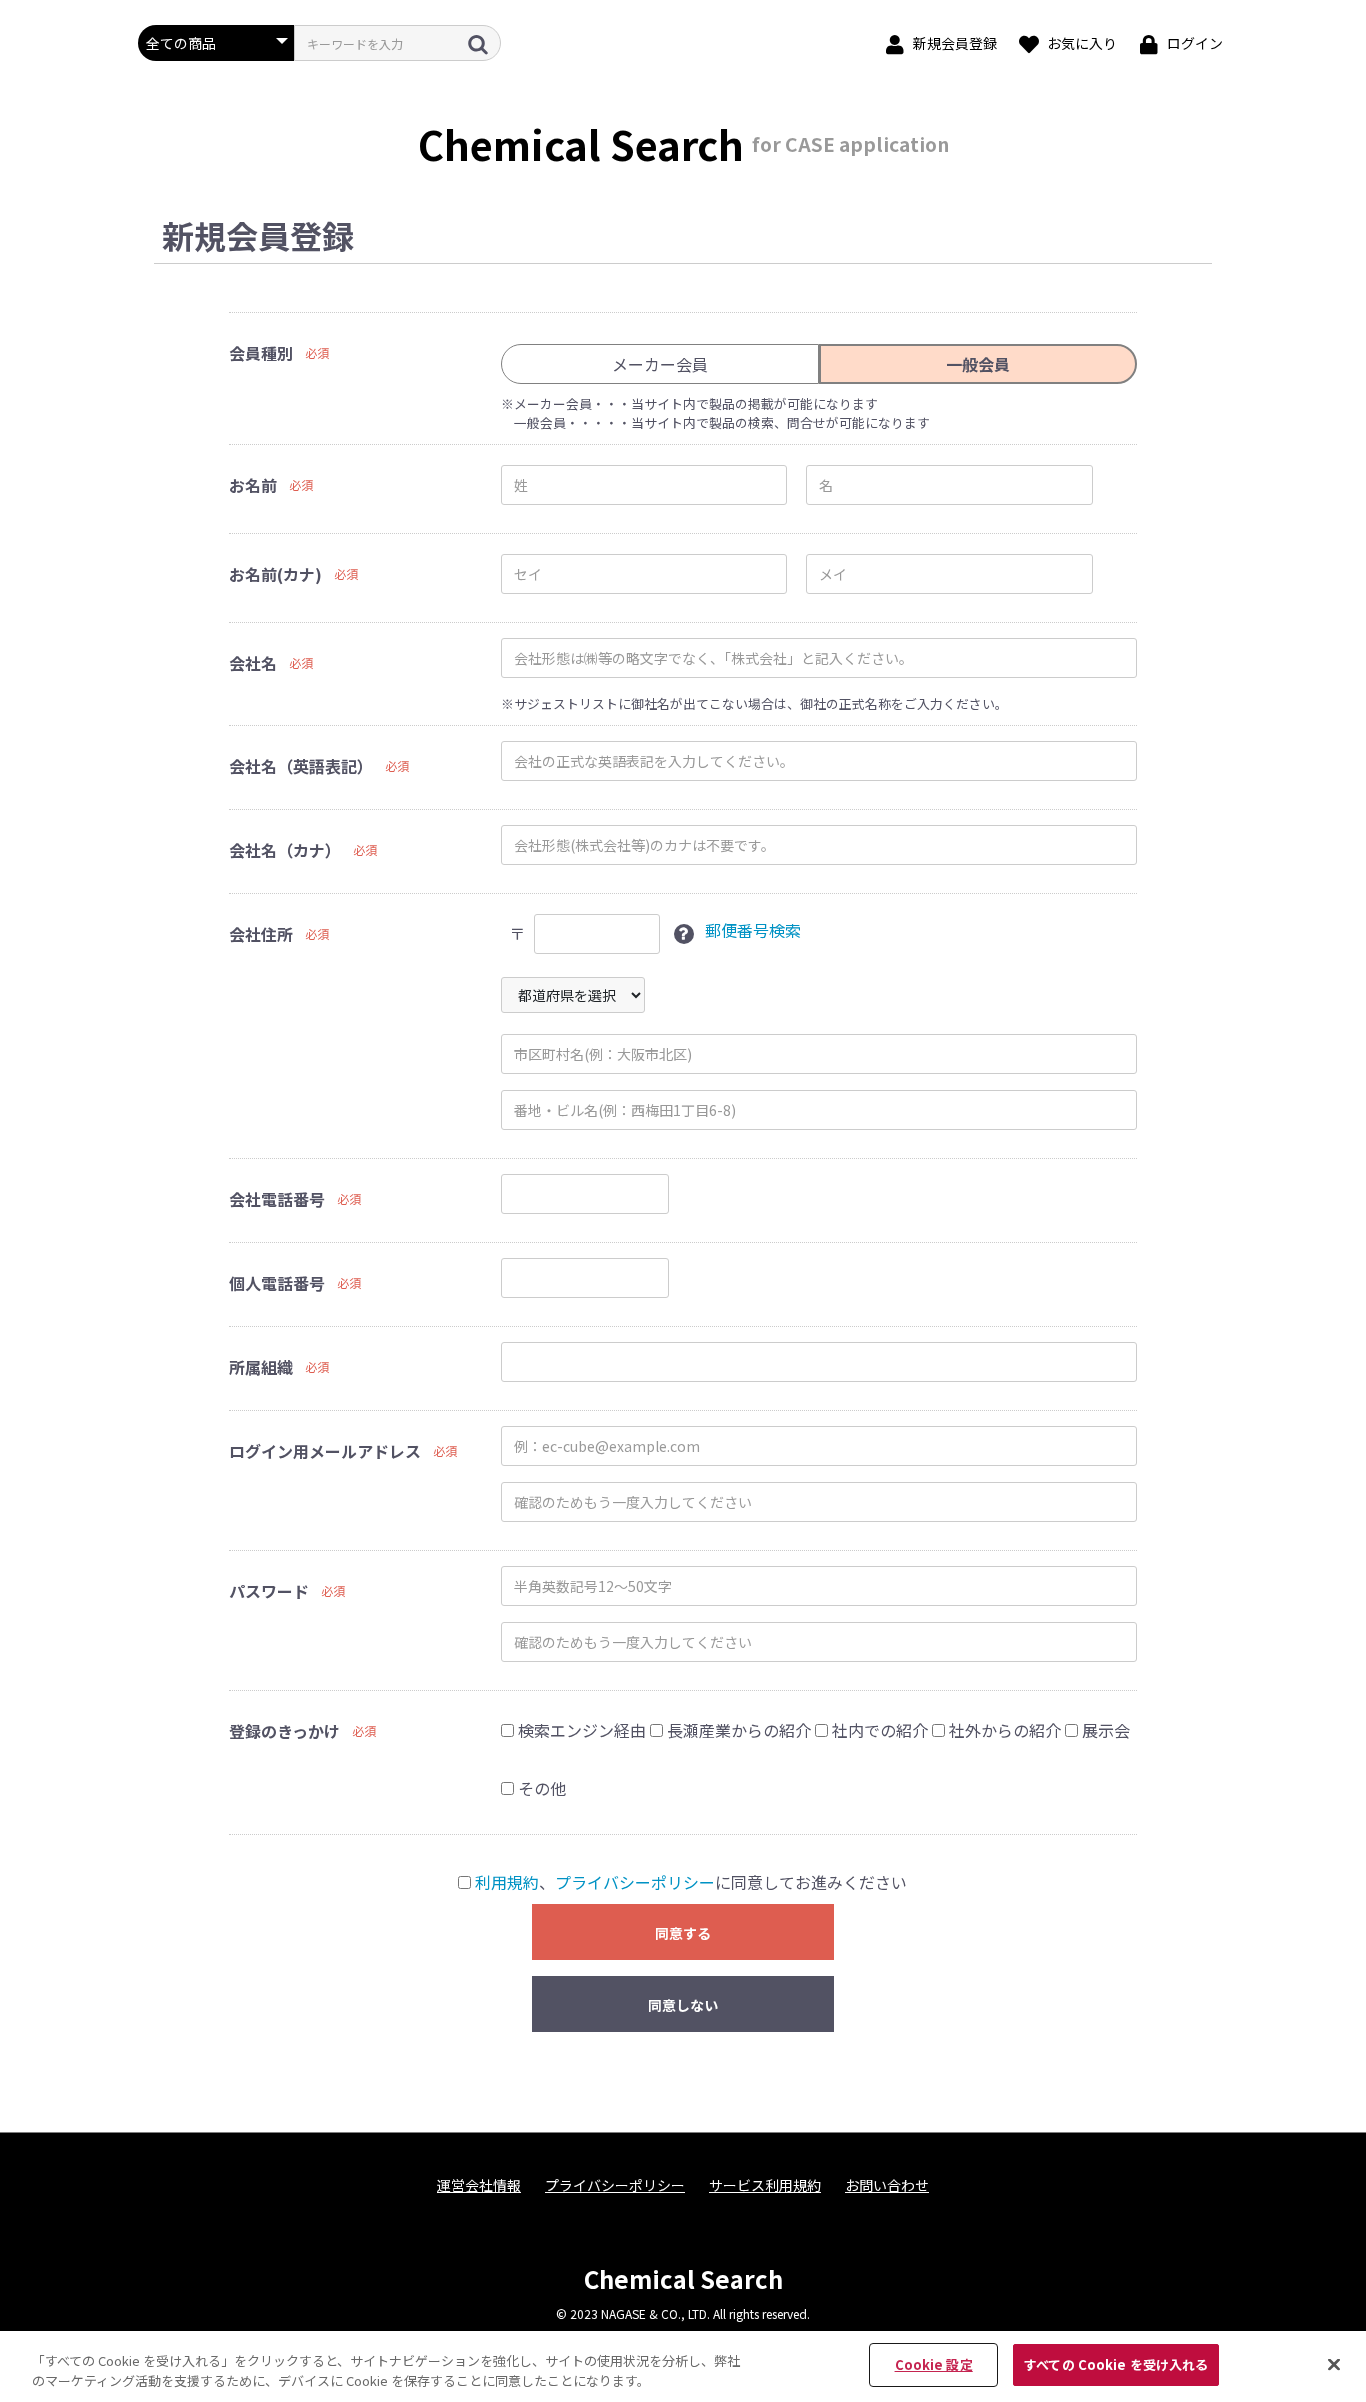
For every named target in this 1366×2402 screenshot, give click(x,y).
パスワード (269, 1591)
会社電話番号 (277, 1199)
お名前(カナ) (275, 574)
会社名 (253, 663)
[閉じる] (1334, 2364)
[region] (683, 2366)
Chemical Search (683, 2278)
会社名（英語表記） (301, 766)
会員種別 (261, 353)
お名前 (253, 485)
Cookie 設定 (934, 2364)
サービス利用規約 (765, 2185)
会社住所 (261, 934)
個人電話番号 (277, 1283)
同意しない (683, 2005)
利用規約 (507, 1882)
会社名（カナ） (285, 850)
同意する (683, 1933)
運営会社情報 (479, 2185)
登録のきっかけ (284, 1731)
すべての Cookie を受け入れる (1116, 2364)
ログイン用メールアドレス (325, 1451)
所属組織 (261, 1367)
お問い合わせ (887, 2185)
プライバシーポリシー (635, 1882)
